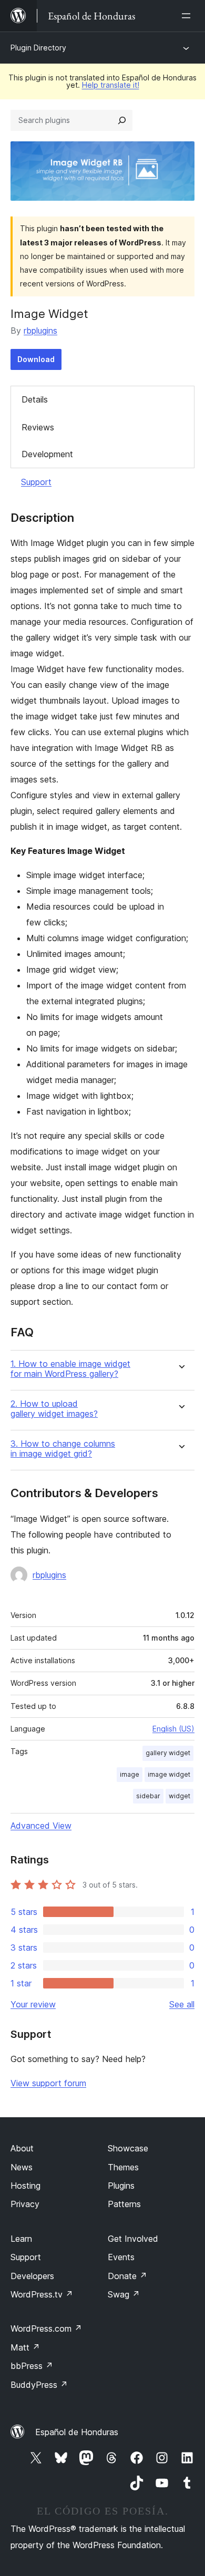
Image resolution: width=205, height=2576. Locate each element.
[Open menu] (188, 16)
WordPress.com (46, 2328)
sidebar (148, 1796)
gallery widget (168, 1753)
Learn (21, 2239)
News (22, 2167)
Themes (123, 2167)
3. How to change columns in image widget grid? (63, 1449)
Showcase (128, 2148)
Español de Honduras (77, 2432)
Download (36, 359)
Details (35, 399)
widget (180, 1796)
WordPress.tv (42, 2294)
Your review (33, 2004)
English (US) (173, 1729)
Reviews (38, 427)
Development (47, 454)
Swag (124, 2294)
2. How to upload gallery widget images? (54, 1409)
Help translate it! (111, 85)
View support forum (48, 2083)
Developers (32, 2276)
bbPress (32, 2366)
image (130, 1774)
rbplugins (40, 331)
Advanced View (41, 1826)
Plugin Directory (38, 48)
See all (182, 2004)
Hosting (25, 2186)
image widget (169, 1774)
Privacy (25, 2204)
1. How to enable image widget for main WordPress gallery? (70, 1369)
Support (36, 482)
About (22, 2148)
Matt (25, 2347)
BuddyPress (39, 2385)
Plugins (121, 2186)
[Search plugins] (122, 120)
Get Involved (133, 2239)
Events (121, 2257)
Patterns (124, 2204)
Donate (127, 2276)
